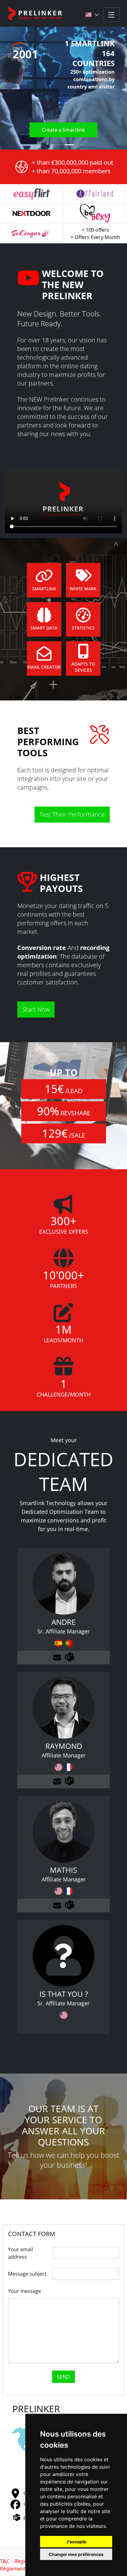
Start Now (36, 1009)
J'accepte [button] (76, 2542)
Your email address (20, 2253)
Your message (25, 2291)
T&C (5, 2561)
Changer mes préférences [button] (76, 2554)
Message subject (27, 2274)
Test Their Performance (72, 814)
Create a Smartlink (63, 130)
